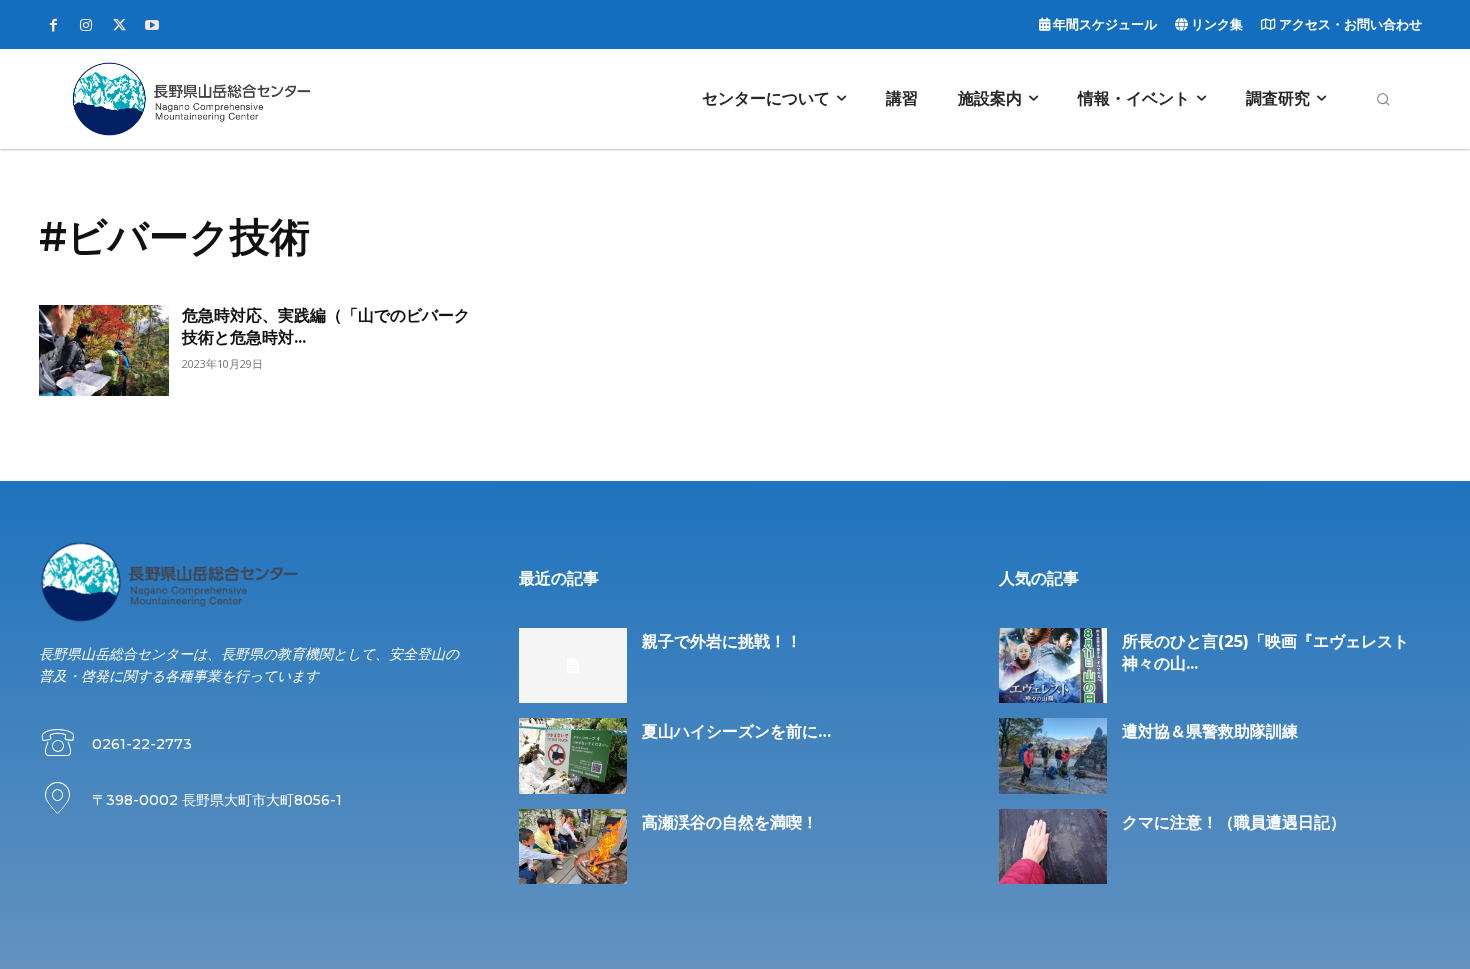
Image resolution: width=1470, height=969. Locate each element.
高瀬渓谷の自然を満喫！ (730, 822)
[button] (1383, 99)
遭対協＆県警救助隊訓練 (1210, 731)
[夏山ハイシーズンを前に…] (573, 756)
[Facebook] (53, 26)
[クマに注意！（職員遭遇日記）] (1053, 847)
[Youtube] (152, 26)
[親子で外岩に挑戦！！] (573, 666)
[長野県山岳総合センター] (191, 99)
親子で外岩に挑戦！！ (722, 641)
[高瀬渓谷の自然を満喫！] (573, 847)
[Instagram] (86, 26)
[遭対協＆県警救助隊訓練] (1053, 756)
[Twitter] (119, 26)
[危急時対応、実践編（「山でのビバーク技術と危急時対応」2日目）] (104, 350)
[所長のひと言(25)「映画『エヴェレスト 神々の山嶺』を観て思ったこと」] (1053, 666)
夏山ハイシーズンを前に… (736, 731)
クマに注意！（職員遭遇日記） (1234, 822)
